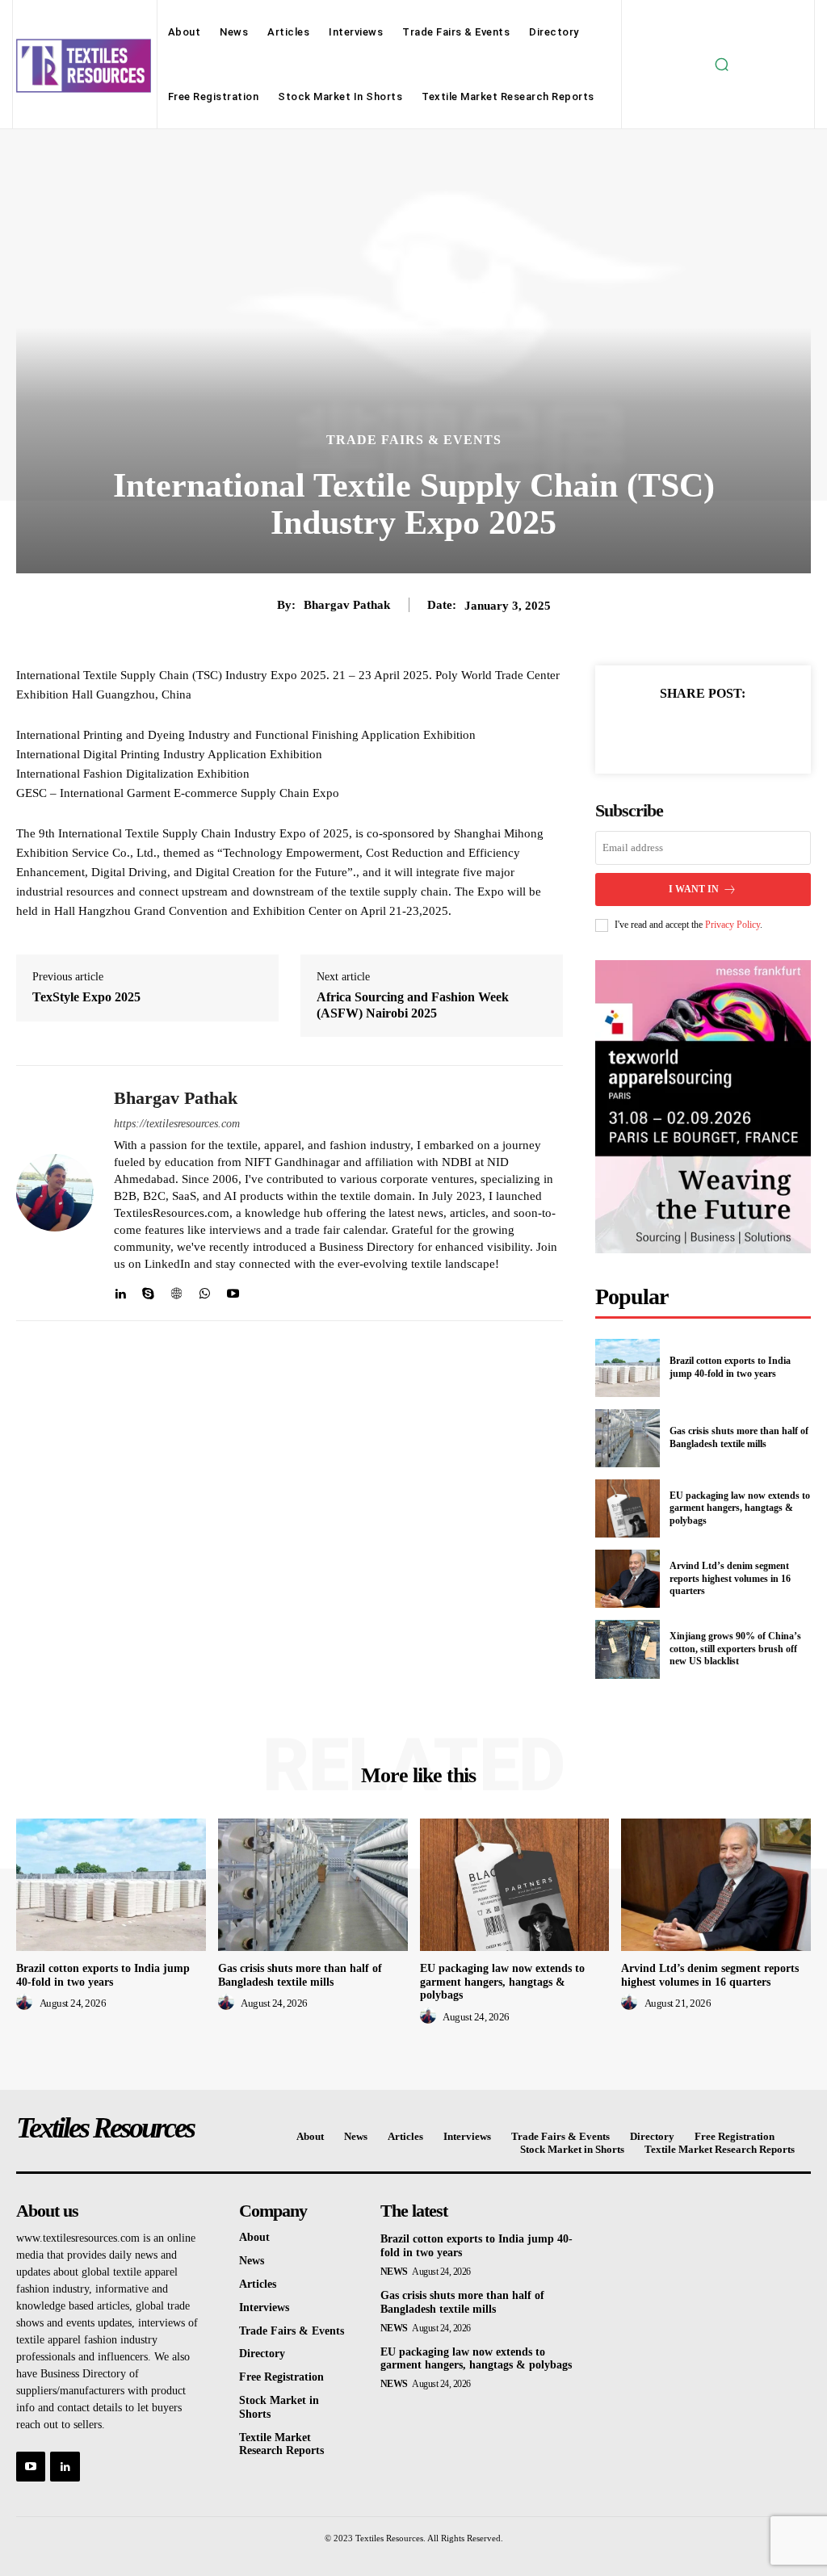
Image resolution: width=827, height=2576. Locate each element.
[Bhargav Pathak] (55, 1193)
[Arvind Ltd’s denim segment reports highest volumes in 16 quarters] (628, 1579)
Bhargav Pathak (347, 605)
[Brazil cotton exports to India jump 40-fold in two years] (628, 1368)
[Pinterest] (721, 732)
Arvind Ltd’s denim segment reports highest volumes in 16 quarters (730, 1578)
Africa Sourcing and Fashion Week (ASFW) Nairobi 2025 (413, 1005)
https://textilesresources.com (177, 1124)
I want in (694, 889)
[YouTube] (31, 2466)
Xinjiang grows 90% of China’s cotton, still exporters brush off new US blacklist (735, 1649)
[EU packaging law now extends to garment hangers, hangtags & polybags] (628, 1508)
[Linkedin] (120, 1290)
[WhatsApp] (205, 1290)
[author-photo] (27, 2003)
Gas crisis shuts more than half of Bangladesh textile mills (739, 1437)
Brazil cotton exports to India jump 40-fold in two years (730, 1367)
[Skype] (148, 1290)
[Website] (176, 1290)
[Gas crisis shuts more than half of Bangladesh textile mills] (628, 1438)
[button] (721, 65)
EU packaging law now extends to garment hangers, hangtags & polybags (740, 1508)
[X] (684, 732)
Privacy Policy (733, 925)
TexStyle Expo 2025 (86, 997)
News (394, 2272)
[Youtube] (233, 1290)
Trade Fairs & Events (414, 440)
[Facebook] (647, 732)
